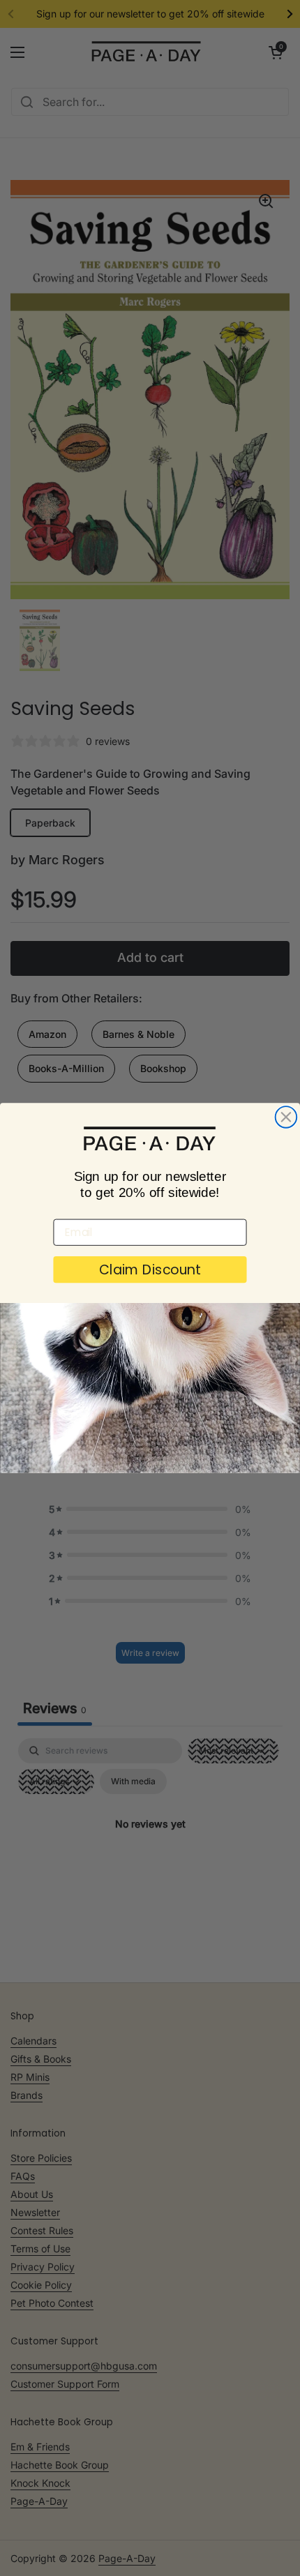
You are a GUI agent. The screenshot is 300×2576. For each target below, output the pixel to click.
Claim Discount (150, 1270)
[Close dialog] (286, 1117)
